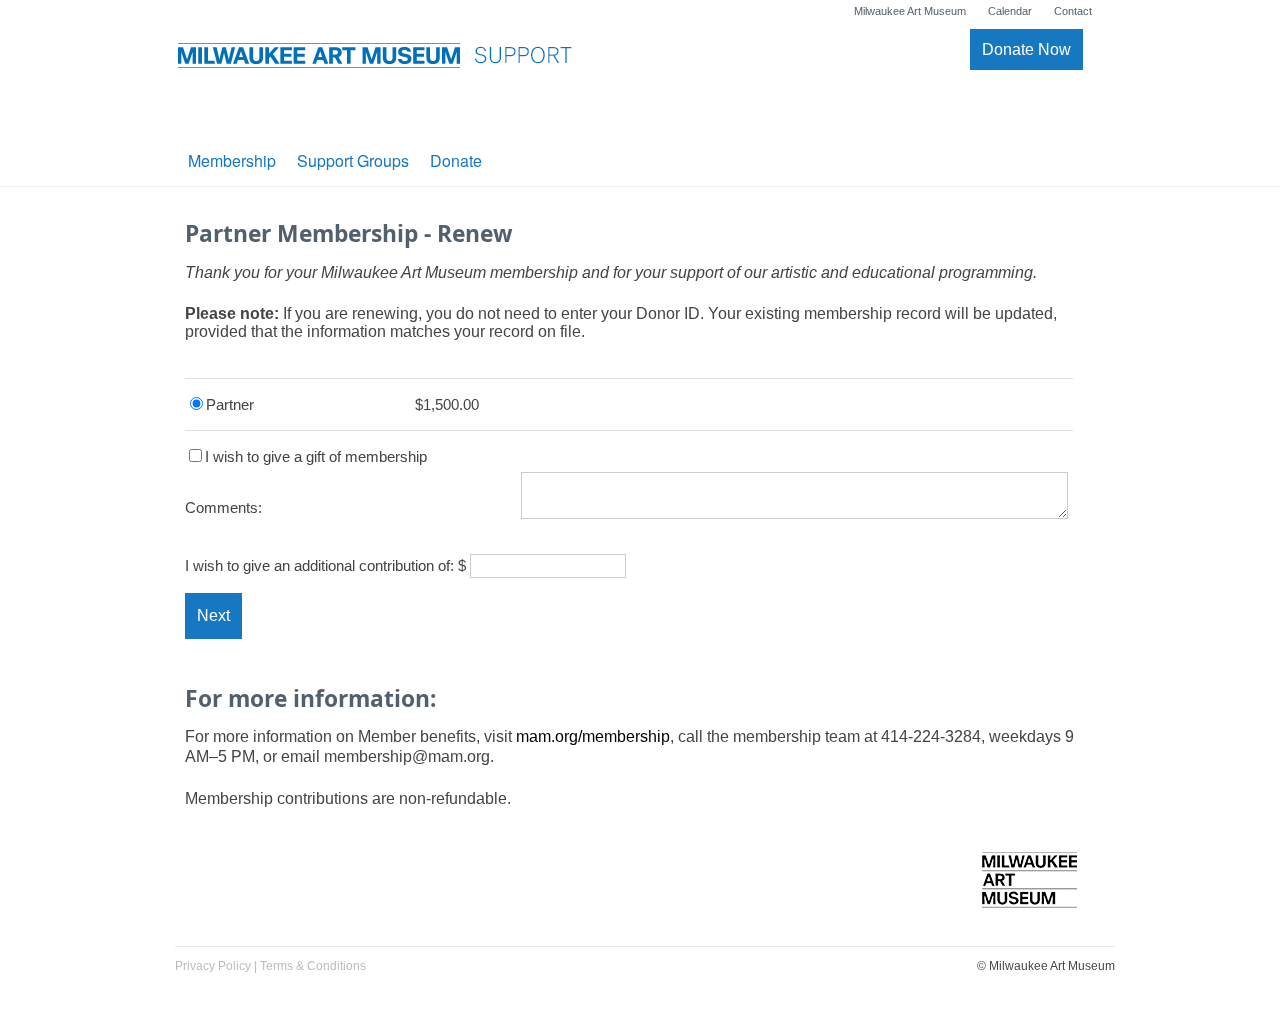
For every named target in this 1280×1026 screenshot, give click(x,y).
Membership (232, 160)
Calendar (1010, 11)
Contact (1073, 11)
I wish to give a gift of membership (316, 456)
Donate (456, 160)
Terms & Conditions (313, 966)
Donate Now (1026, 49)
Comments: (223, 507)
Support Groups (353, 160)
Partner (230, 404)
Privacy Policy (213, 966)
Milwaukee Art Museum (910, 11)
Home (1029, 892)
